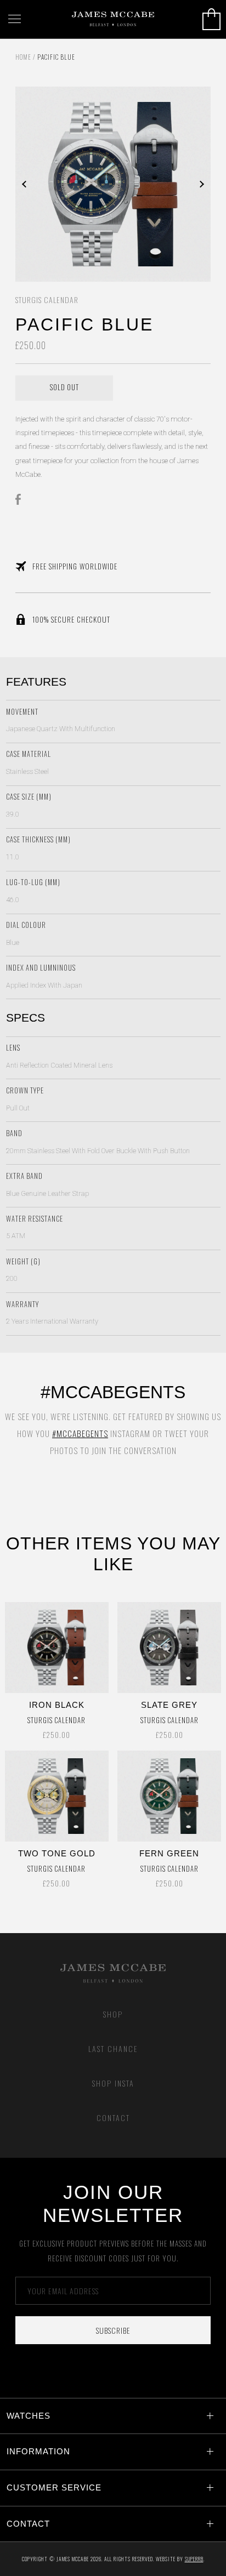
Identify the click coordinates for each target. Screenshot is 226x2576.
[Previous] (64, 184)
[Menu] (15, 19)
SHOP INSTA (113, 2083)
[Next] (162, 184)
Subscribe (113, 2330)
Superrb (194, 2559)
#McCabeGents (80, 1433)
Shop (113, 2014)
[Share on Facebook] (21, 499)
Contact (113, 2118)
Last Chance (113, 2048)
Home (23, 57)
